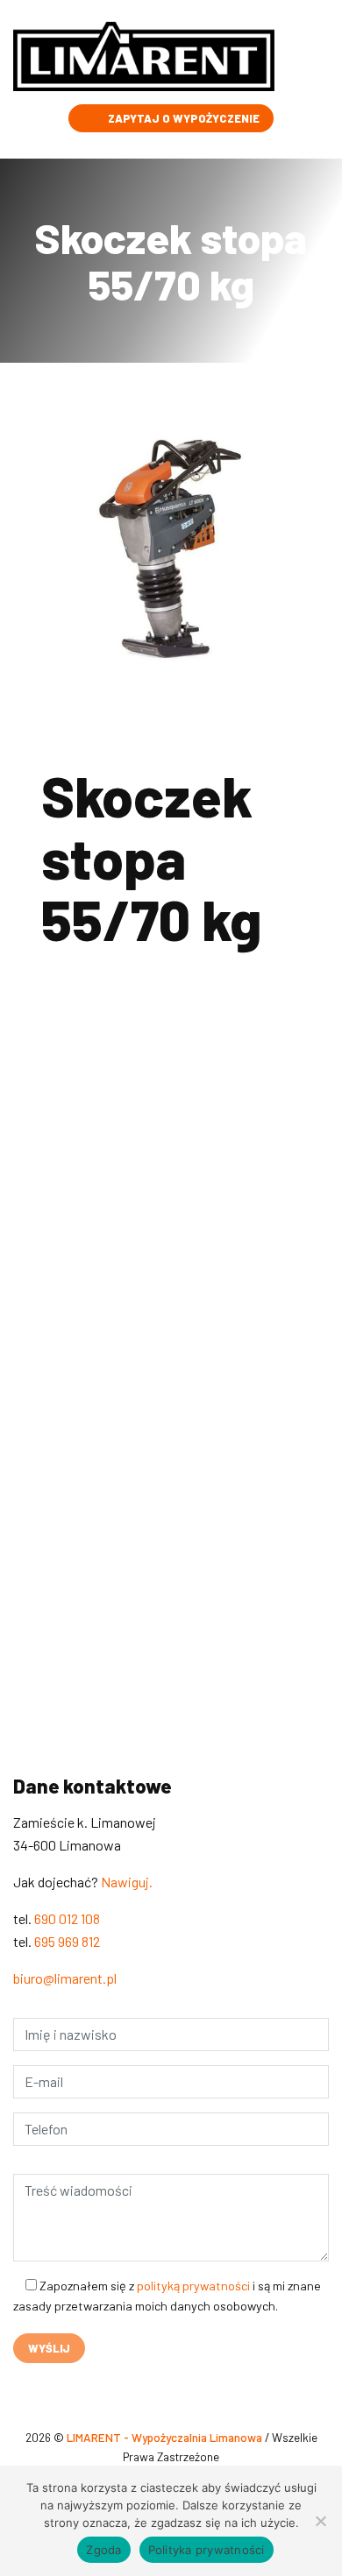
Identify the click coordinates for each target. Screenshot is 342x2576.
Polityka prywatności (207, 2550)
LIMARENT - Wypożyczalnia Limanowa (166, 2437)
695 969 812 (67, 1941)
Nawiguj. (127, 1882)
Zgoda (103, 2550)
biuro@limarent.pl (65, 1978)
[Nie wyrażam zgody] (320, 2521)
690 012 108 (117, 1346)
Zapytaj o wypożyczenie (182, 118)
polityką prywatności (193, 2286)
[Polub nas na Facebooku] (21, 2388)
